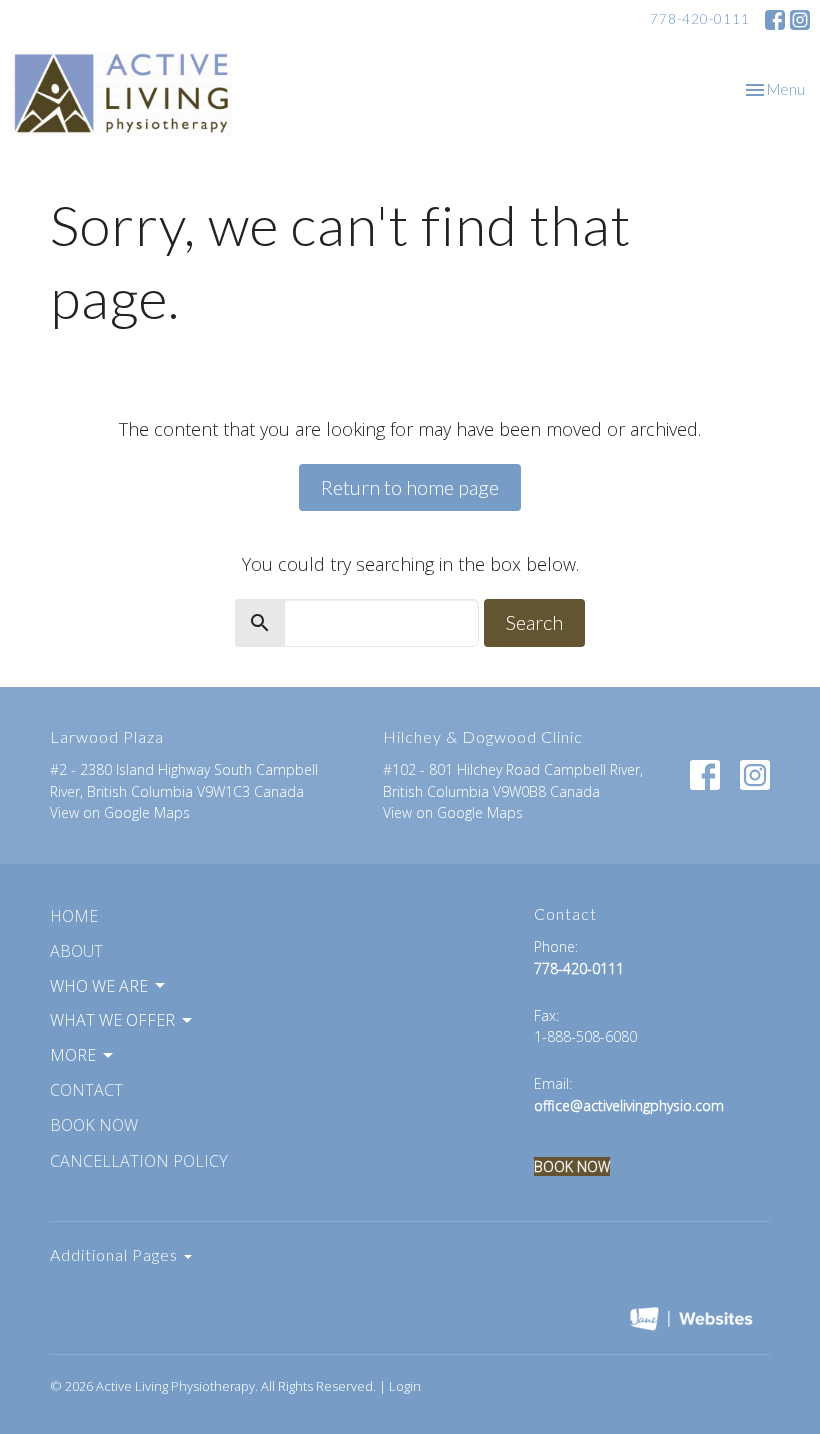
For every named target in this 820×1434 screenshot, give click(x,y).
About (76, 951)
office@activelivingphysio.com (629, 1105)
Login (405, 1386)
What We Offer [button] (112, 1020)
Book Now (94, 1125)
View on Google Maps (120, 812)
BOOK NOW (572, 1166)
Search (534, 622)
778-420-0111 (700, 19)
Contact (86, 1090)
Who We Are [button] (99, 986)
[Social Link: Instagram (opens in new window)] (800, 20)
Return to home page (410, 487)
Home (74, 916)
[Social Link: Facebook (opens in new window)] (775, 20)
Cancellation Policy (139, 1161)
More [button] (73, 1055)
